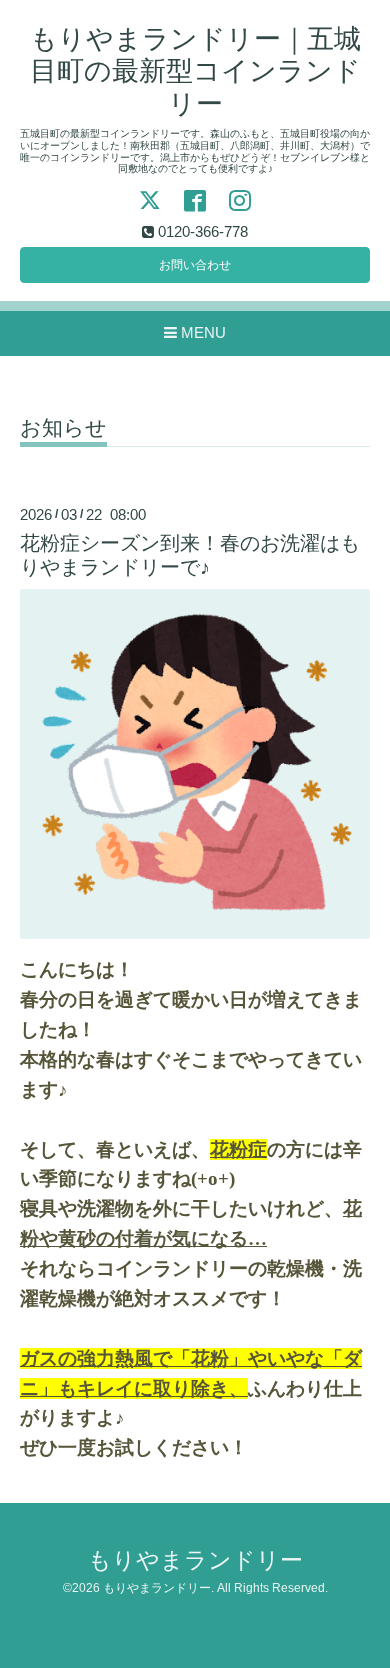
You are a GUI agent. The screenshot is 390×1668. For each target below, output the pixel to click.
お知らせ (63, 428)
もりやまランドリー (195, 1560)
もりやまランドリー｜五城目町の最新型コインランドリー (195, 71)
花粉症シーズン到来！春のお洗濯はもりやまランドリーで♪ (190, 554)
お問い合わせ (195, 265)
